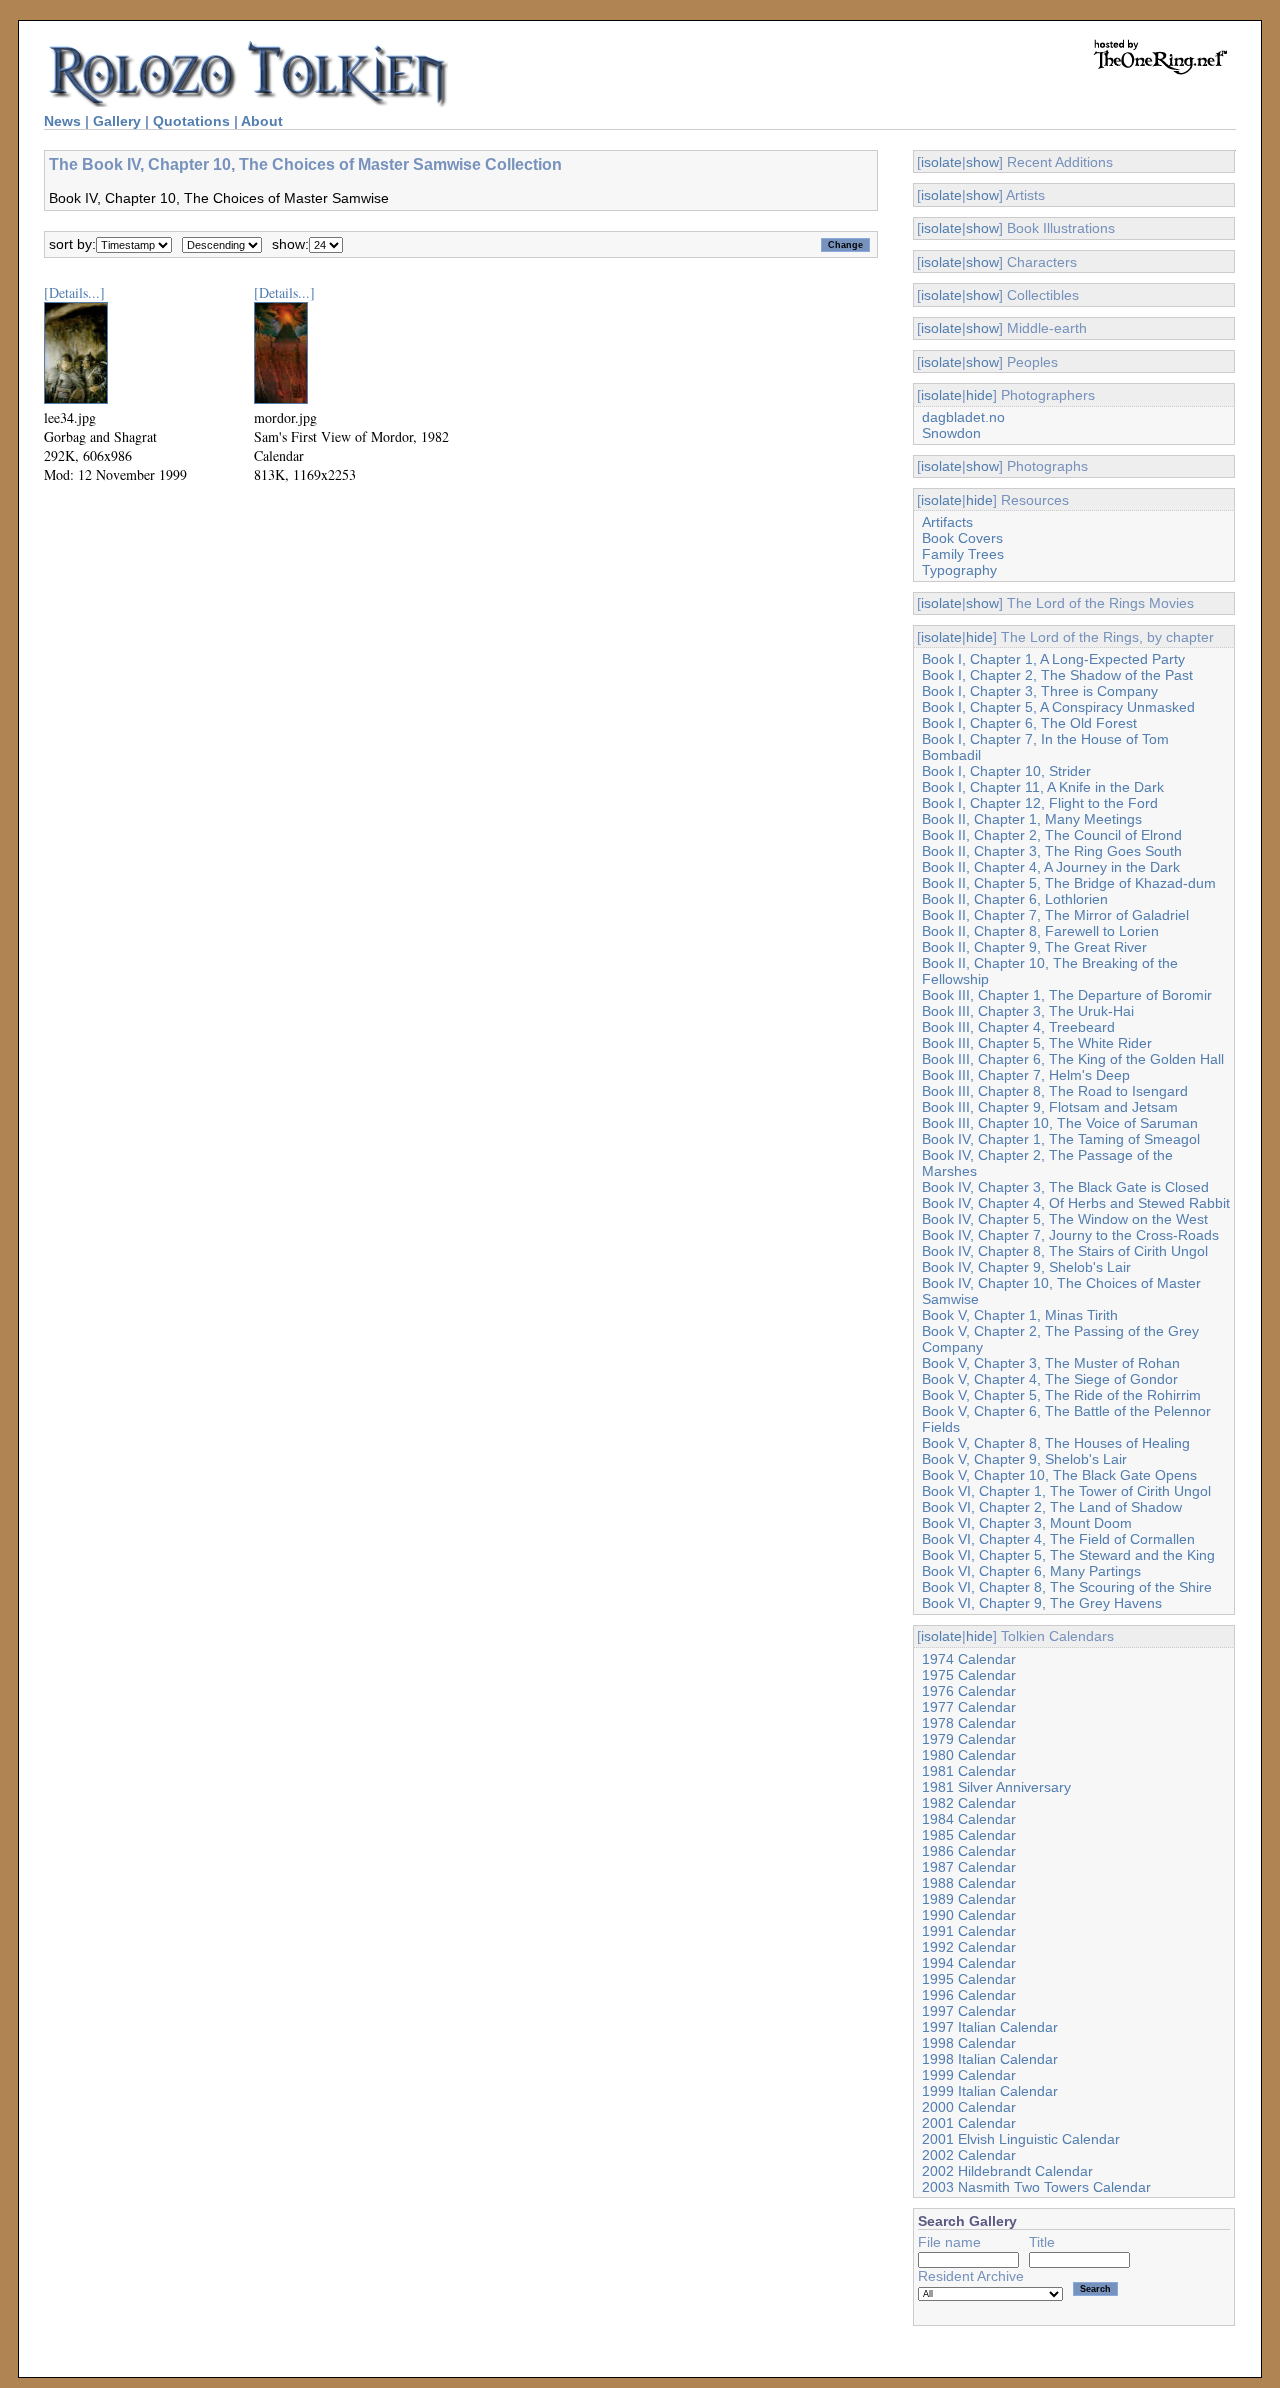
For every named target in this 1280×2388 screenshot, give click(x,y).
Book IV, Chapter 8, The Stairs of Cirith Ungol (1065, 1251)
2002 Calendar (969, 2155)
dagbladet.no (963, 417)
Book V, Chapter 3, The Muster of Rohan (1051, 1363)
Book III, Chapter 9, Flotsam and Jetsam (1050, 1107)
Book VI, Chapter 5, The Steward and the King (1068, 1555)
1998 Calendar (969, 2043)
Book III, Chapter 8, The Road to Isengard (1055, 1091)
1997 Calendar (969, 2011)
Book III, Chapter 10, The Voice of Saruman (1060, 1123)
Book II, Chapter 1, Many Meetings (1032, 819)
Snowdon (951, 433)
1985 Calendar (969, 1835)
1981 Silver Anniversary (996, 1787)
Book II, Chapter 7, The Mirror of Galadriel (1055, 915)
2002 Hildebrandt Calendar (1007, 2171)
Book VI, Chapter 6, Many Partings (1031, 1571)
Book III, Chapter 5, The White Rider (1037, 1043)
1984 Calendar (969, 1819)
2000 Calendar (969, 2107)
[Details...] (74, 292)
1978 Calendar (969, 1723)
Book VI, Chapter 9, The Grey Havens (1042, 1603)
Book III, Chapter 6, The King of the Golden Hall (1073, 1059)
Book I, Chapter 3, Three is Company (1040, 691)
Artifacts (947, 522)
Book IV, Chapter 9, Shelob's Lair (1026, 1267)
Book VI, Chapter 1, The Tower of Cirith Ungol (1066, 1491)
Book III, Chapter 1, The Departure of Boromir (1067, 995)
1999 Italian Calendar (990, 2091)
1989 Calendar (969, 1899)
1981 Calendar (969, 1771)
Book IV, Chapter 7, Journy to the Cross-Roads (1070, 1235)
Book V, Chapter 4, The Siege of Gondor (1050, 1379)
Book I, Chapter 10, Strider (1006, 771)
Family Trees (963, 554)
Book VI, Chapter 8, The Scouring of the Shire (1067, 1587)
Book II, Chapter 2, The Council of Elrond (1052, 835)
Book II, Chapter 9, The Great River (1034, 947)
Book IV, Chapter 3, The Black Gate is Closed (1065, 1187)
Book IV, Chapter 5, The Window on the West (1065, 1219)
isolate (941, 162)
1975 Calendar (969, 1675)
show (982, 162)
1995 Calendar (969, 1979)
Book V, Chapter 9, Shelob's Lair (1024, 1459)
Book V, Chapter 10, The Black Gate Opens (1059, 1475)
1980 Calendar (969, 1755)
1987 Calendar (969, 1867)
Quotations (191, 121)
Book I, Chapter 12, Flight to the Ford (1040, 803)
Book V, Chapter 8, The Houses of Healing (1056, 1443)
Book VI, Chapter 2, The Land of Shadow (1052, 1507)
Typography (959, 570)
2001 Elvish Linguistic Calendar (1021, 2139)
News (62, 121)
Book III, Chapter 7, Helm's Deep (1026, 1075)
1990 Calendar (969, 1915)
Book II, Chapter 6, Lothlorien (1015, 899)
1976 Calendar (969, 1691)
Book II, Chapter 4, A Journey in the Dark (1051, 867)
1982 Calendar (969, 1803)
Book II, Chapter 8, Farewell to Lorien (1040, 931)
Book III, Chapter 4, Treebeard (1018, 1027)
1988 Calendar (969, 1883)
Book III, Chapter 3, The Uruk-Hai (1028, 1011)
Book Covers (962, 538)
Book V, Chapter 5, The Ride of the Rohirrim (1061, 1395)
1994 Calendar (969, 1963)
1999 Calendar (969, 2075)
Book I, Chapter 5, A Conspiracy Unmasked (1058, 707)
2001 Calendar (969, 2123)
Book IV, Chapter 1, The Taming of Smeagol (1061, 1139)
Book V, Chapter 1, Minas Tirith (1020, 1315)
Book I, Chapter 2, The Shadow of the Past (1057, 675)
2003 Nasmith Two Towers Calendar (1036, 2187)
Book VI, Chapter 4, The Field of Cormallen (1058, 1539)
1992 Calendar (969, 1947)
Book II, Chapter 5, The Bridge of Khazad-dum (1069, 883)
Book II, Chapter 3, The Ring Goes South (1052, 851)
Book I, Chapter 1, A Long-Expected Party (1053, 659)
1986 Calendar (969, 1851)
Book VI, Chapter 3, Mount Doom (1027, 1523)
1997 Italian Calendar (990, 2027)
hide (979, 395)
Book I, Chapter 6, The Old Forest (1029, 723)
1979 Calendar (969, 1739)
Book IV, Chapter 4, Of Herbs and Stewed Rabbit (1076, 1203)
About (262, 121)
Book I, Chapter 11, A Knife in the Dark (1043, 787)
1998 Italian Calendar (990, 2059)
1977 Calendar (969, 1707)
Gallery (117, 121)
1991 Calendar (969, 1931)
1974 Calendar (969, 1659)
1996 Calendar (969, 1995)
